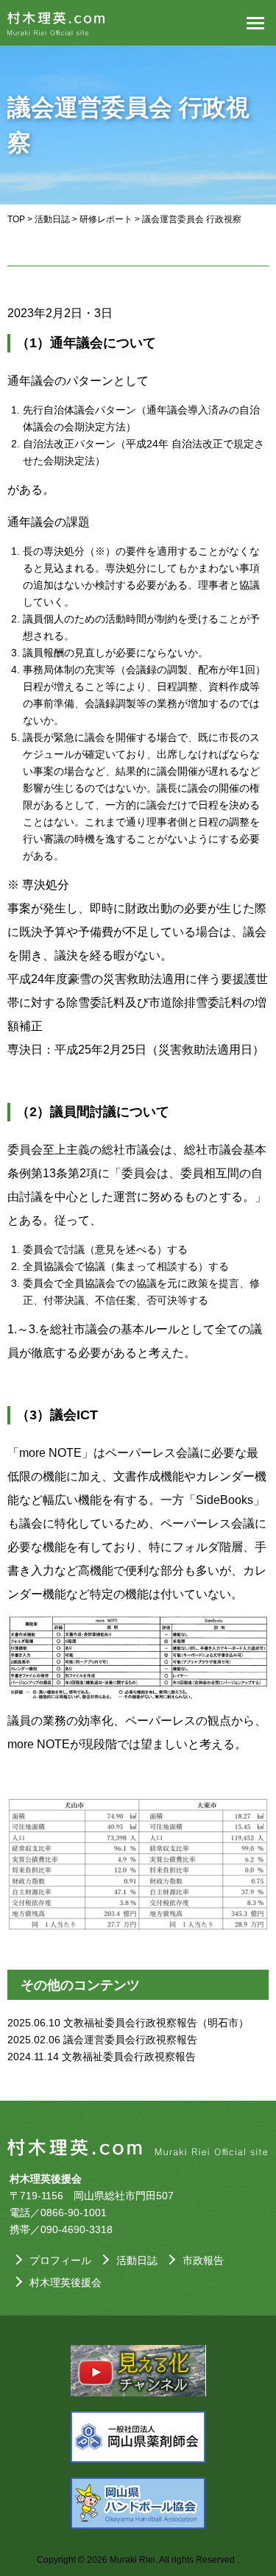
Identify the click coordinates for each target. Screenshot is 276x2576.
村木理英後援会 (66, 2282)
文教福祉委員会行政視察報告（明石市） (156, 2023)
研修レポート (106, 219)
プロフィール (60, 2260)
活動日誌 (52, 219)
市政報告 (203, 2260)
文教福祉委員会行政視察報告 (129, 2057)
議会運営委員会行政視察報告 (130, 2040)
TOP (16, 219)
